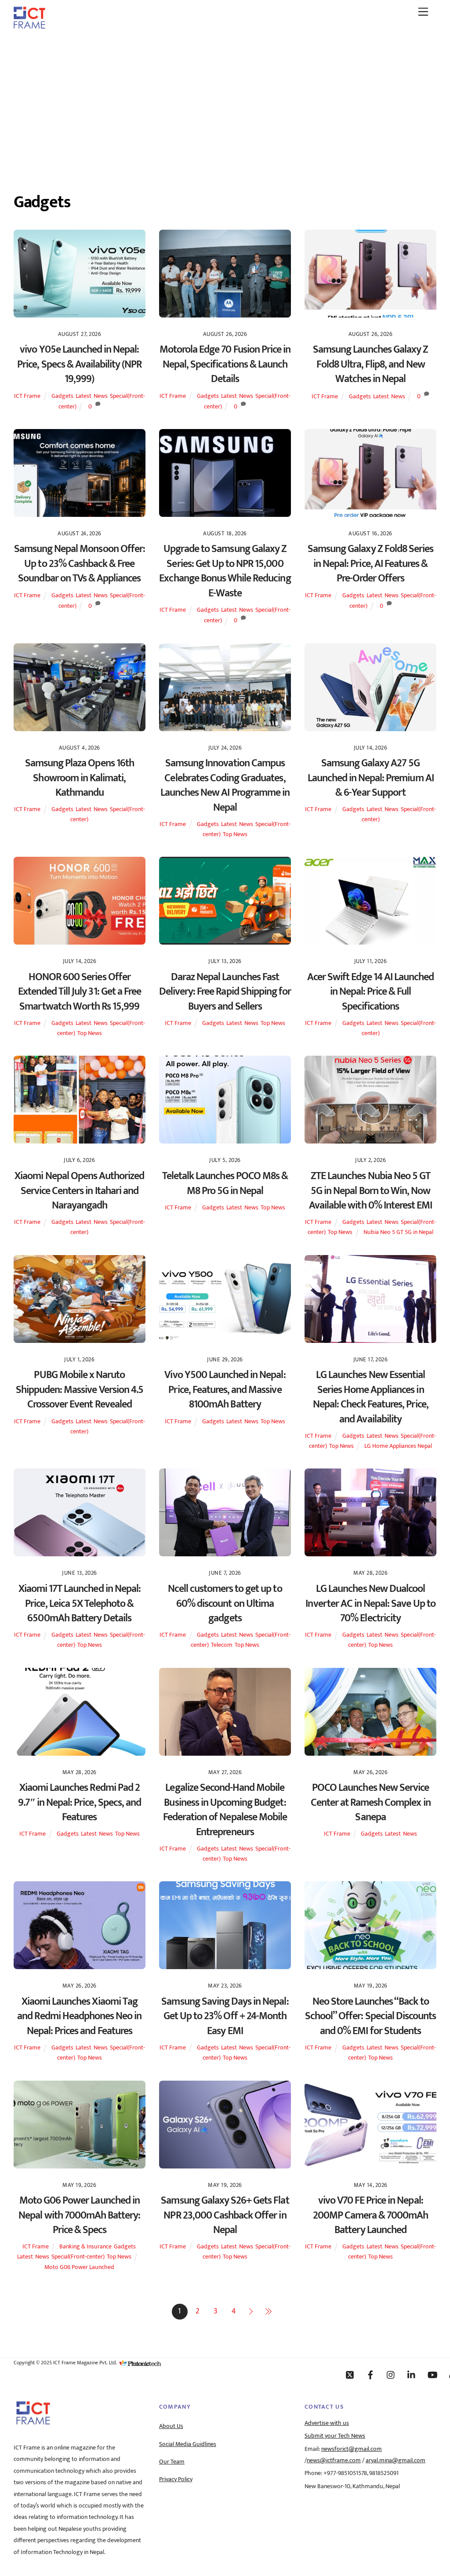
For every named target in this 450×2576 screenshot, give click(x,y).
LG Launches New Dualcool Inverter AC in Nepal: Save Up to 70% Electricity (370, 1604)
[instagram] (391, 2374)
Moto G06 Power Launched (79, 2267)
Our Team (172, 2462)
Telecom (222, 1645)
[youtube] (432, 2374)
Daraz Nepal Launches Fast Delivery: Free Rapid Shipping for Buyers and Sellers (225, 992)
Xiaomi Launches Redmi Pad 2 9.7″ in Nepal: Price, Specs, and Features (80, 1802)
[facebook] (370, 2374)
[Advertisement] (225, 102)
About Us (171, 2426)
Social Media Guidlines (188, 2444)
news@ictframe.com (334, 2461)
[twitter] (350, 2374)
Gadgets (62, 396)
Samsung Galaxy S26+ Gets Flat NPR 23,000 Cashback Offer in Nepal (225, 2215)
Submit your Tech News (335, 2436)
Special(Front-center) (78, 2257)
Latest (83, 396)
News (101, 396)
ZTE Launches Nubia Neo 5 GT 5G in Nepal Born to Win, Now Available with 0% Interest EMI (370, 1191)
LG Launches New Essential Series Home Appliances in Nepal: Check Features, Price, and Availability (371, 1397)
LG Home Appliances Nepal (398, 1446)
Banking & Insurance (85, 2247)
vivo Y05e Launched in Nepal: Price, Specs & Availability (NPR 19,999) (79, 364)
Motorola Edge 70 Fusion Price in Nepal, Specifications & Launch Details (225, 364)
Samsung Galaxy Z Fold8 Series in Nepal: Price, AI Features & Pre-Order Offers (370, 564)
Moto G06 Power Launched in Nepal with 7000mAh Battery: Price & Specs (79, 2215)
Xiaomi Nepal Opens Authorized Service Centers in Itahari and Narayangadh (79, 1191)
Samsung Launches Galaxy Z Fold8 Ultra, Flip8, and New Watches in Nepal (370, 364)
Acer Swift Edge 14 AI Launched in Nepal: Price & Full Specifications (370, 992)
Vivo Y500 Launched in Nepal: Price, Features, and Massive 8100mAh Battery (225, 1390)
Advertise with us (327, 2423)
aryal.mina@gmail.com (396, 2461)
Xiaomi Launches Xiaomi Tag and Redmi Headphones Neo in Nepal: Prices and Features (79, 2016)
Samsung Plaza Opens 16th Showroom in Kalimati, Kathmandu (80, 778)
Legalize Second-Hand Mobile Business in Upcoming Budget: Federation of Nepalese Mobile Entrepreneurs (225, 1810)
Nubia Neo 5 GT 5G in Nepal (398, 1232)
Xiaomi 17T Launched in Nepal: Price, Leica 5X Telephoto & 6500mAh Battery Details (80, 1604)
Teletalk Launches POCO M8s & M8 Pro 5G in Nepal (225, 1183)
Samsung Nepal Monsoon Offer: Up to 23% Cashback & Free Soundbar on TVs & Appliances (80, 564)
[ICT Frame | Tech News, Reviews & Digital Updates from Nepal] (29, 25)
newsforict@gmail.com (352, 2449)
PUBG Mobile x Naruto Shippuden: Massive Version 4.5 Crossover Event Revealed (80, 1390)
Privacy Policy (176, 2479)
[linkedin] (412, 2374)
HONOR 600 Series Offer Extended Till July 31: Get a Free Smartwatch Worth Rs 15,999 (80, 992)
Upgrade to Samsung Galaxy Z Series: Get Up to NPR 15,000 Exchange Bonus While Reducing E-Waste (225, 571)
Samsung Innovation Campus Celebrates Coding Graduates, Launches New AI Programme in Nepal (225, 785)
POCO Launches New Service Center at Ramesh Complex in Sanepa (371, 1802)
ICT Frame (27, 396)
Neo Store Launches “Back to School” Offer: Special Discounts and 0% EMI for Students (370, 2016)
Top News (235, 834)
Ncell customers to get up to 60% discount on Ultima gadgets (225, 1604)
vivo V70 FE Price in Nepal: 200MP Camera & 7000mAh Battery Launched (371, 2215)
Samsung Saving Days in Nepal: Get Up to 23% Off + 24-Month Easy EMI (225, 2016)
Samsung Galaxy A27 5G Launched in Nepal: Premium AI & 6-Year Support (371, 778)
